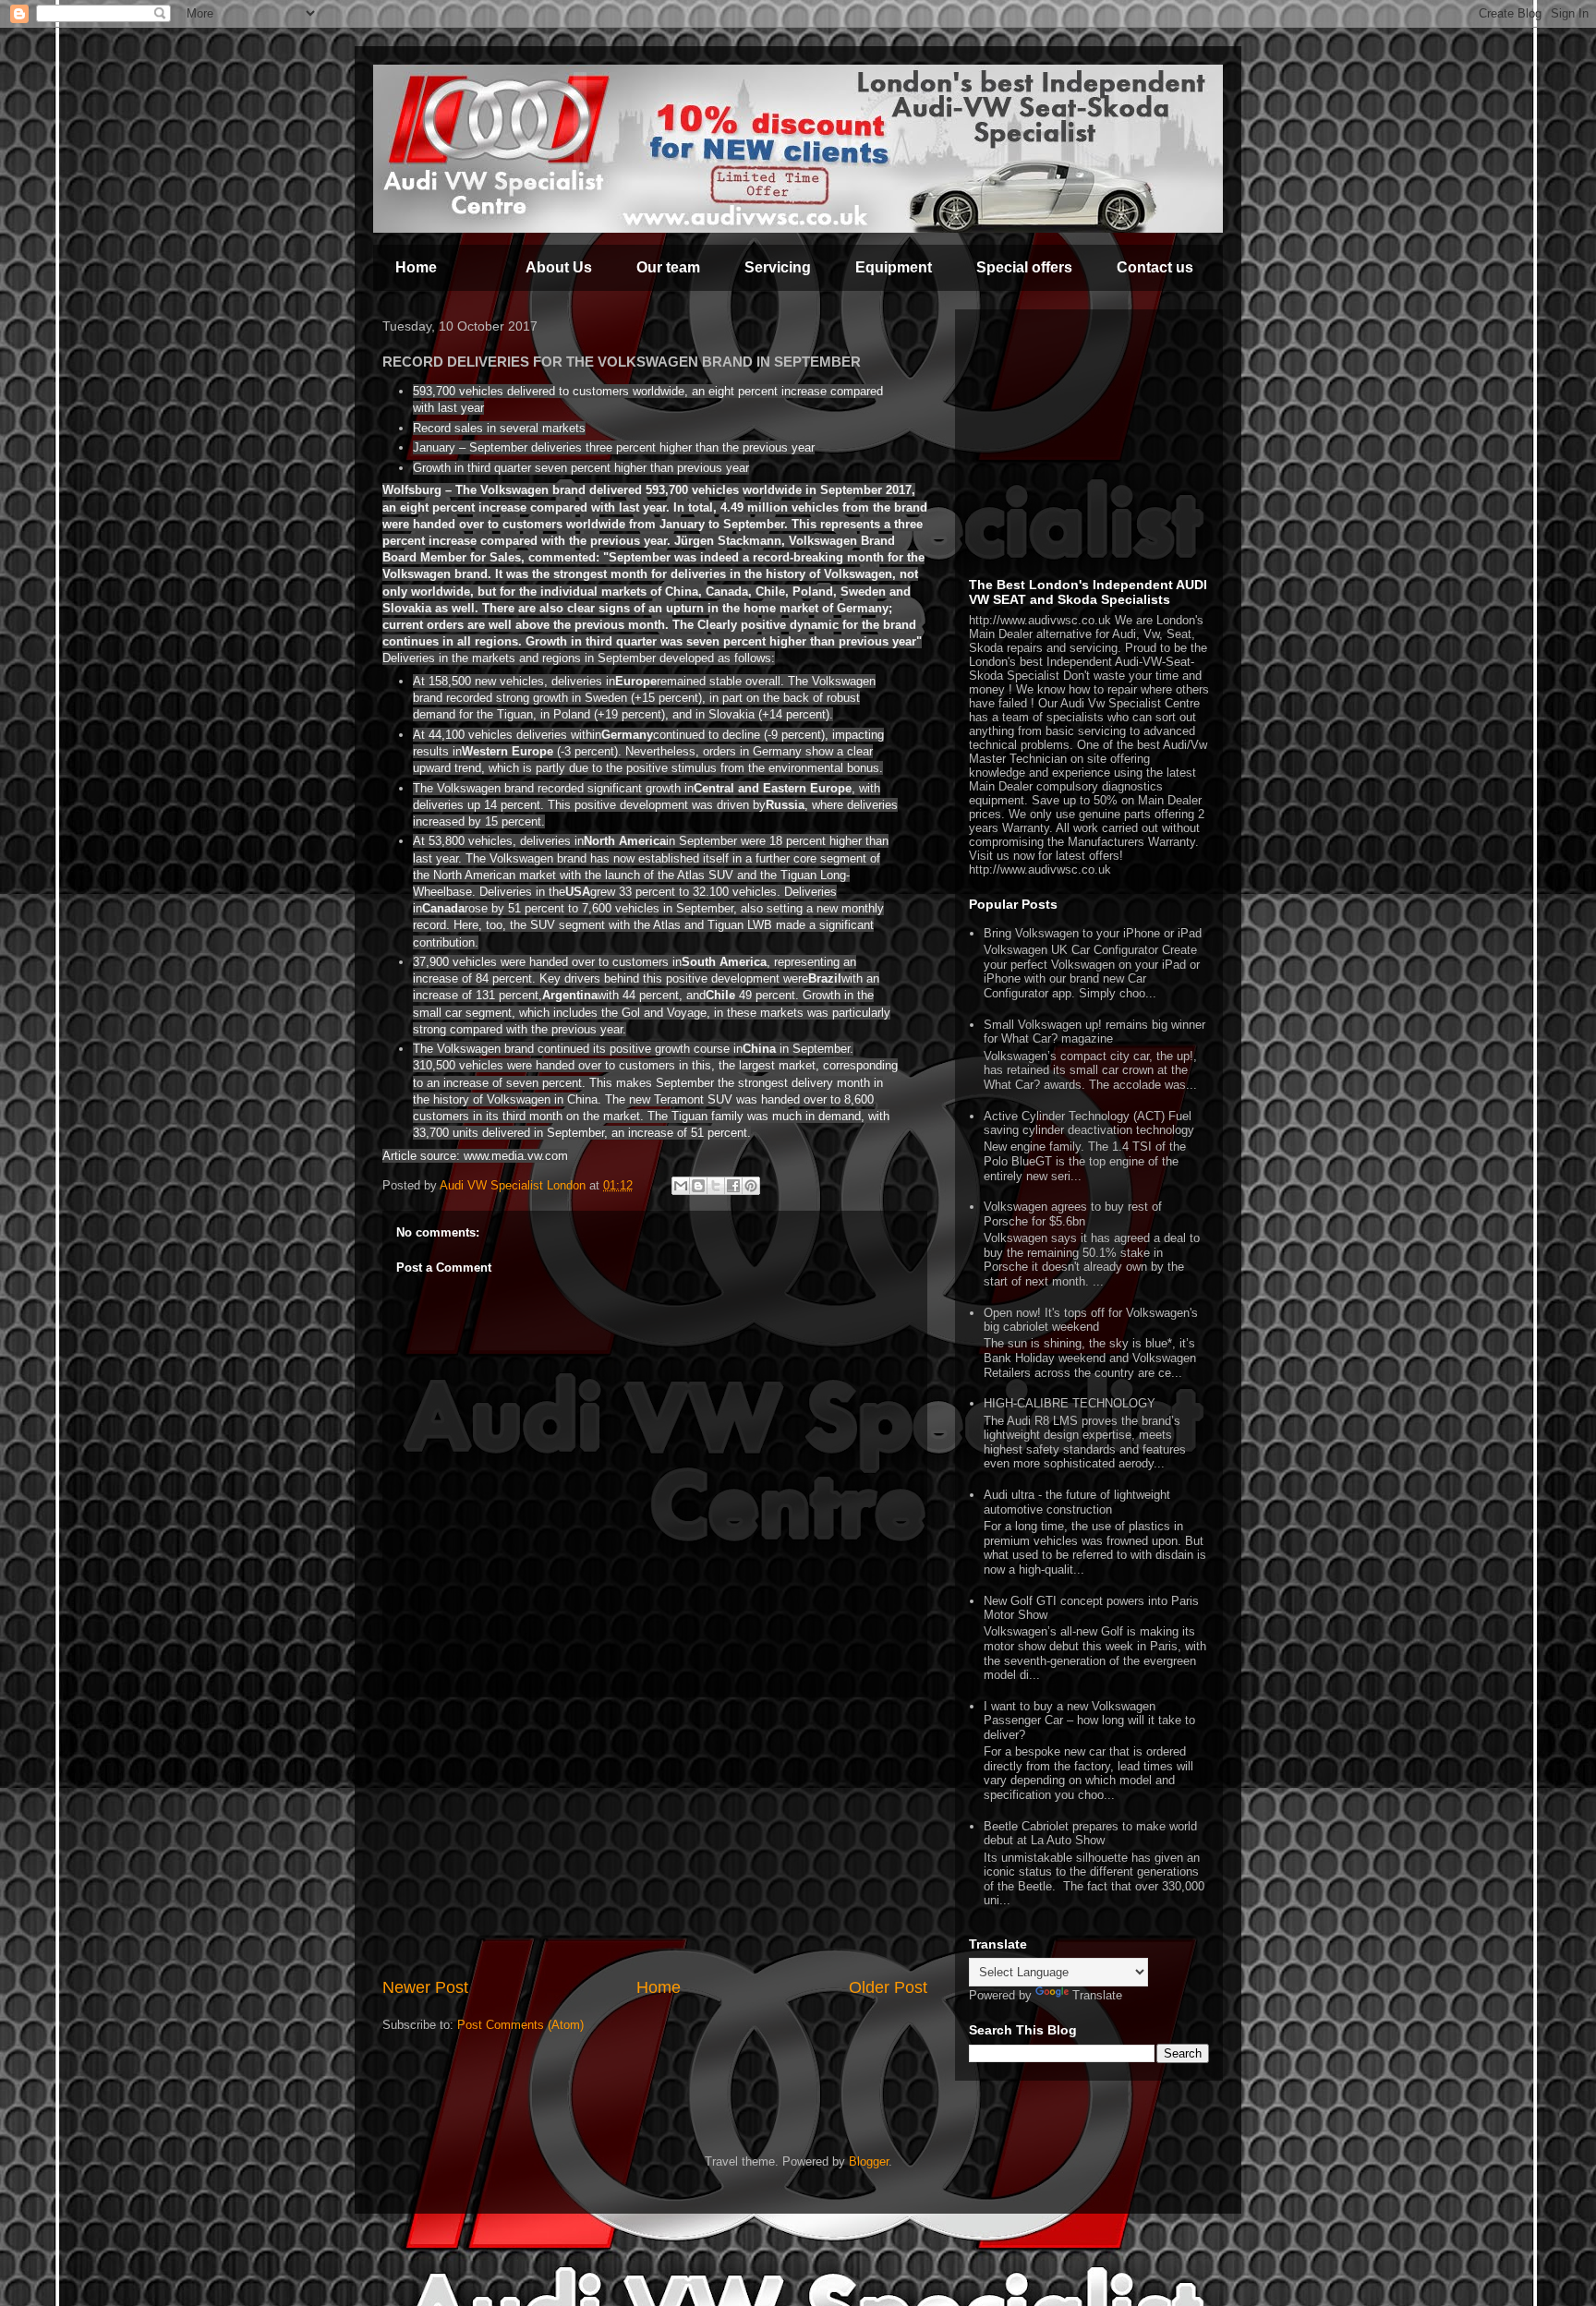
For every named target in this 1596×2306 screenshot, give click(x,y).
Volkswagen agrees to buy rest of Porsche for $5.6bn (1073, 1214)
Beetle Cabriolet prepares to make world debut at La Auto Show (1090, 1834)
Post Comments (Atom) (520, 2025)
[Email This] (681, 1186)
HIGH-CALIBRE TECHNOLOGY (1070, 1403)
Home (416, 267)
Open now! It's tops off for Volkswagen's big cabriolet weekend (1091, 1320)
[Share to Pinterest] (751, 1186)
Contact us (1155, 267)
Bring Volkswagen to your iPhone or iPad (1093, 933)
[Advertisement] (655, 1837)
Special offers (1024, 267)
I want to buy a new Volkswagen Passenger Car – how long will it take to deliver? (1089, 1720)
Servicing (778, 267)
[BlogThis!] (698, 1186)
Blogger (869, 2161)
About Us (559, 267)
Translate (1097, 1995)
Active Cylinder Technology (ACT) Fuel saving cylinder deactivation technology (1089, 1123)
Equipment (894, 267)
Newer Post (425, 1987)
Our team (668, 267)
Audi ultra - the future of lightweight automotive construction (1077, 1502)
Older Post (888, 1987)
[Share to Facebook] (733, 1186)
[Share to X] (716, 1186)
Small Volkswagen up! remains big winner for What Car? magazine (1094, 1032)
